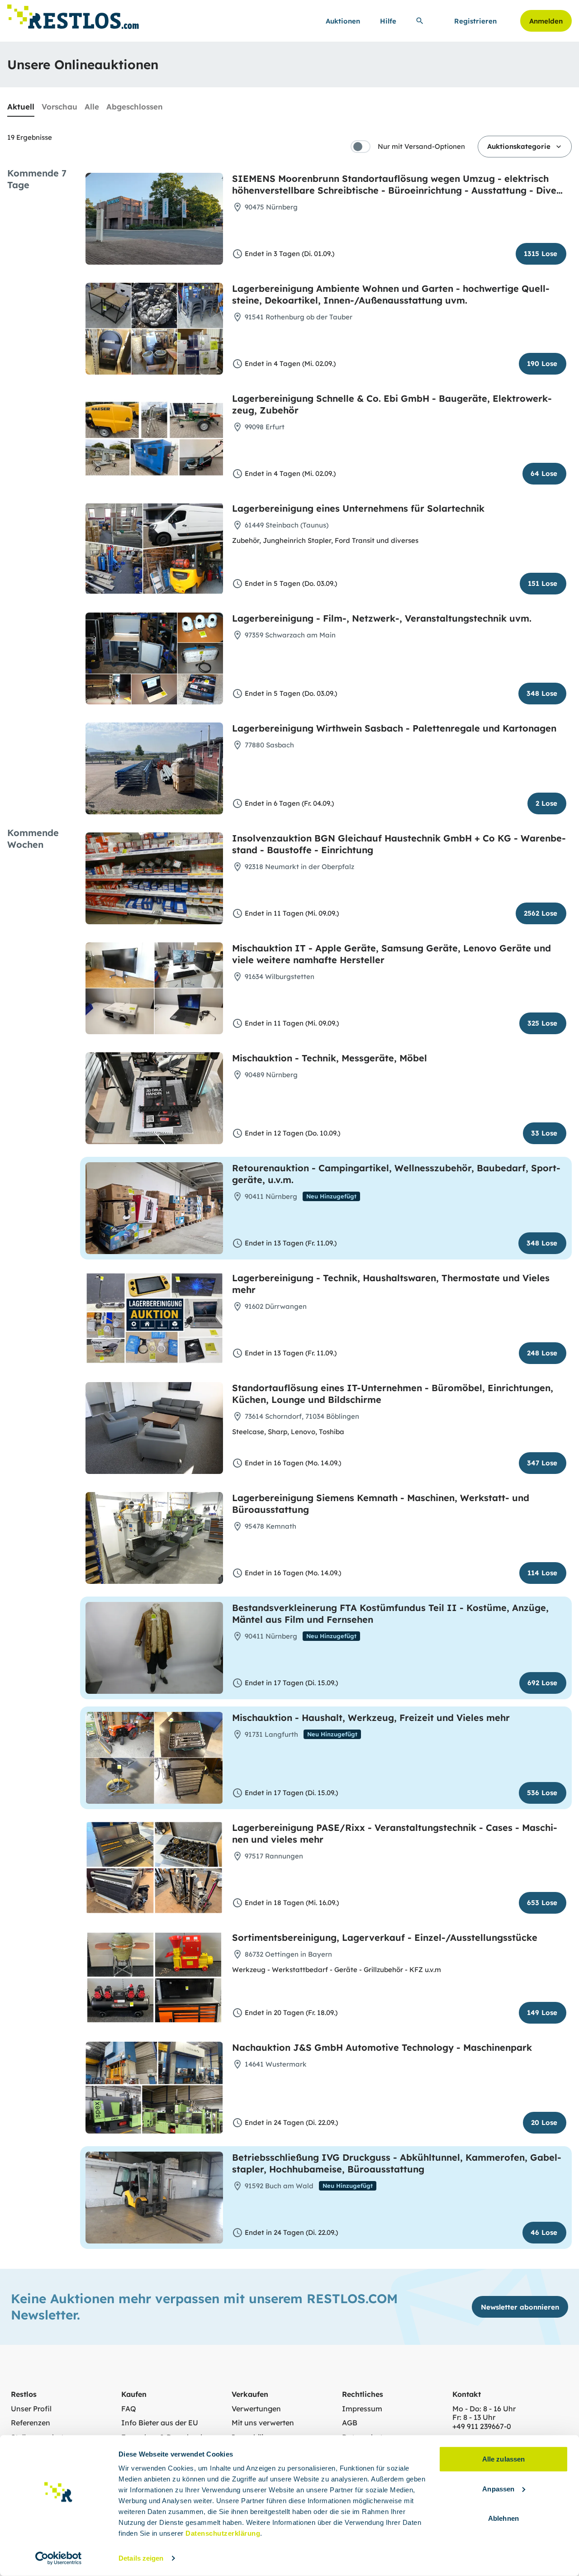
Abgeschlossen (135, 107)
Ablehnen (503, 2518)
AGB (350, 2423)
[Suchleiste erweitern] (420, 21)
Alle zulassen (503, 2459)
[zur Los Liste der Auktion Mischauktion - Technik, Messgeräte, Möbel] (326, 1098)
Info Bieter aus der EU (160, 2423)
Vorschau (59, 107)
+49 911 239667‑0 (482, 2426)
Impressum (362, 2409)
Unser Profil (31, 2409)
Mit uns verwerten (263, 2423)
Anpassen (498, 2488)
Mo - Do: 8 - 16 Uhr (484, 2409)
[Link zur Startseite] (73, 14)
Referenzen (31, 2423)
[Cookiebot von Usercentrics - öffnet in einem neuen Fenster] (59, 2558)
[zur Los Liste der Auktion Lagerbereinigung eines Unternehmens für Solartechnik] (326, 549)
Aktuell (21, 107)
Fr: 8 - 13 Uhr (474, 2417)
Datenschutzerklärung (223, 2533)
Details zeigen (141, 2558)
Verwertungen (256, 2409)
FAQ (129, 2409)
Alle (92, 107)
